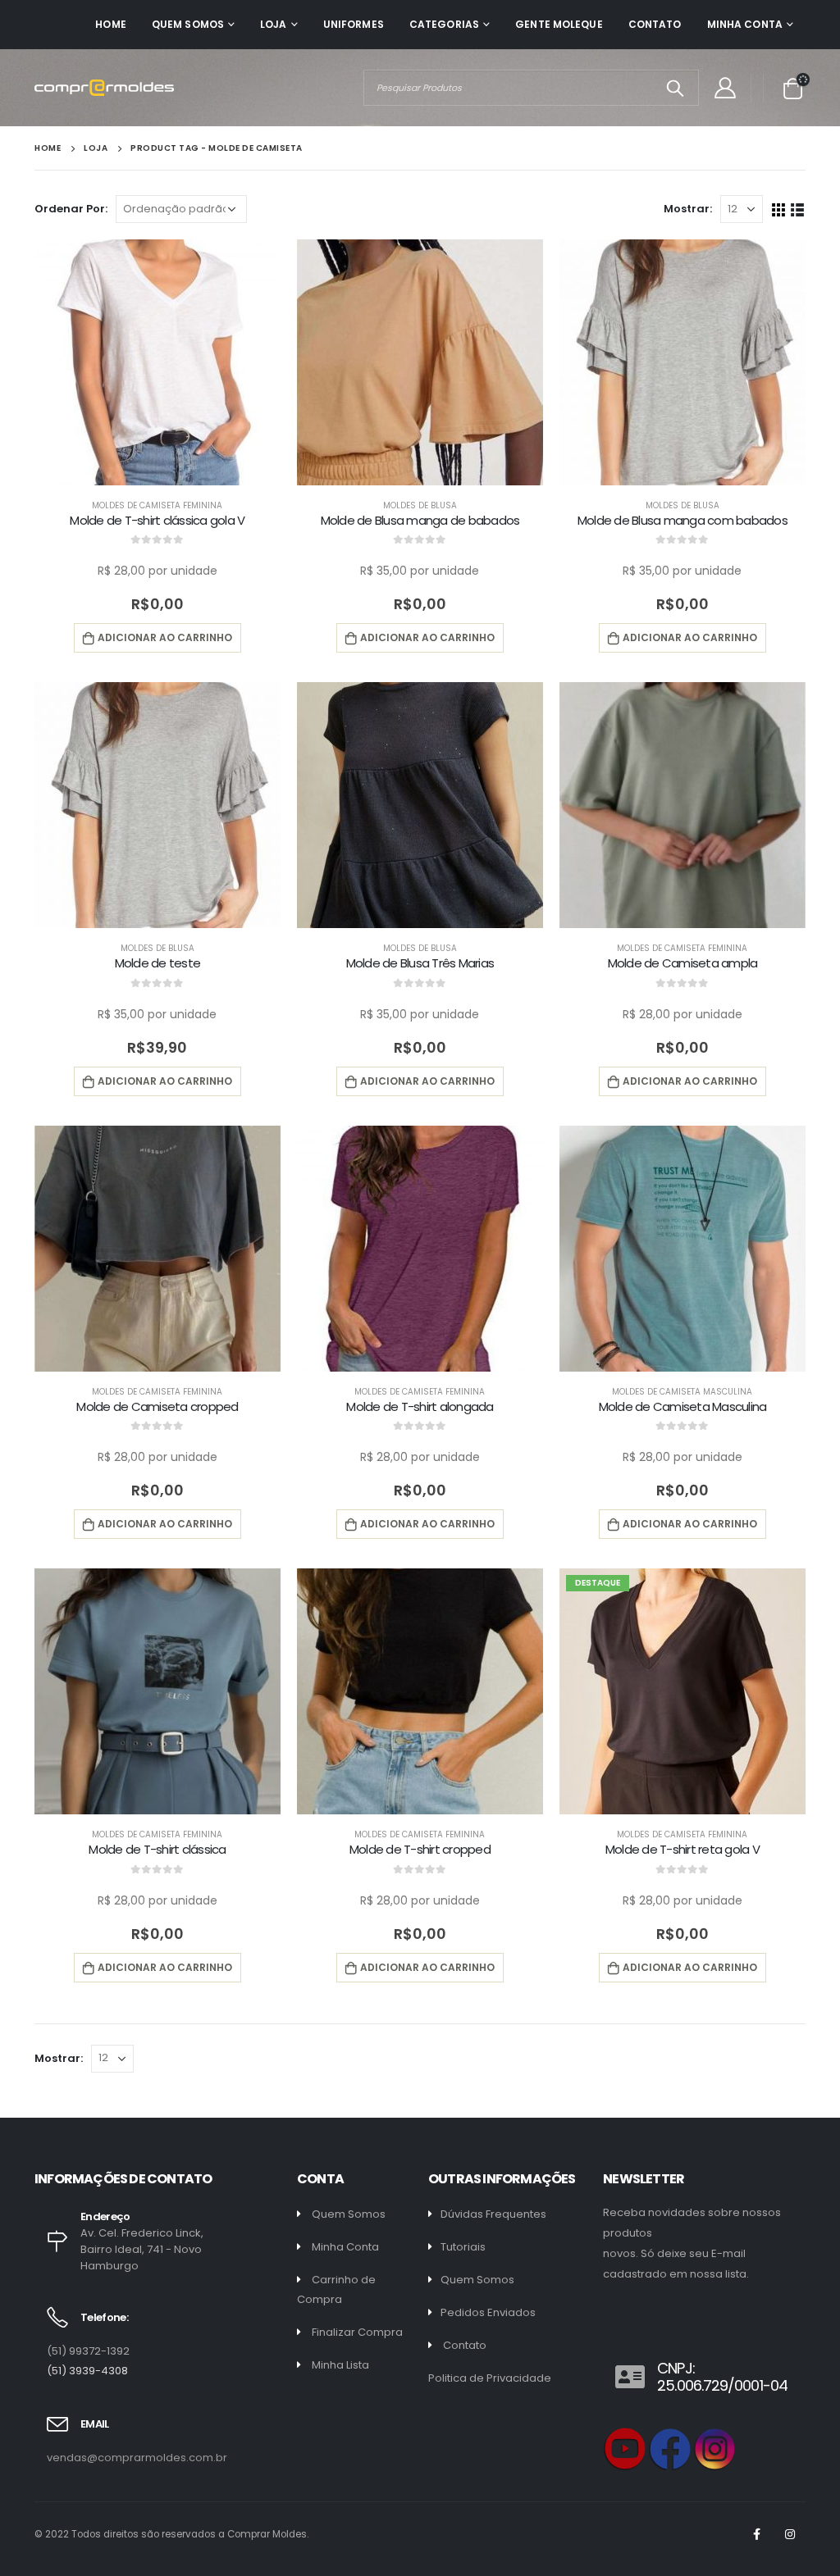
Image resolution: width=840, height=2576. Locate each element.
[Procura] (675, 88)
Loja (273, 24)
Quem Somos (188, 24)
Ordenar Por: (71, 209)
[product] (157, 362)
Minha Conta (745, 24)
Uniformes (354, 24)
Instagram (790, 2534)
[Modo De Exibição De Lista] (798, 209)
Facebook (756, 2534)
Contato (655, 24)
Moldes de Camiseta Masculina (682, 1392)
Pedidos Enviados (488, 2312)
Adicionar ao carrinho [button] (165, 637)
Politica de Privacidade (490, 2378)
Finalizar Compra (357, 2332)
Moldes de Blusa (420, 505)
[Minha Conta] (725, 88)
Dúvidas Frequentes (493, 2214)
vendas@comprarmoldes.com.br (137, 2458)
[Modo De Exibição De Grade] (779, 209)
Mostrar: (688, 209)
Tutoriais (463, 2247)
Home (110, 24)
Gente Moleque (559, 24)
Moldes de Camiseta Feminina (157, 505)
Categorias (444, 24)
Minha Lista (340, 2365)
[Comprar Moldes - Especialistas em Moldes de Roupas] (104, 88)
